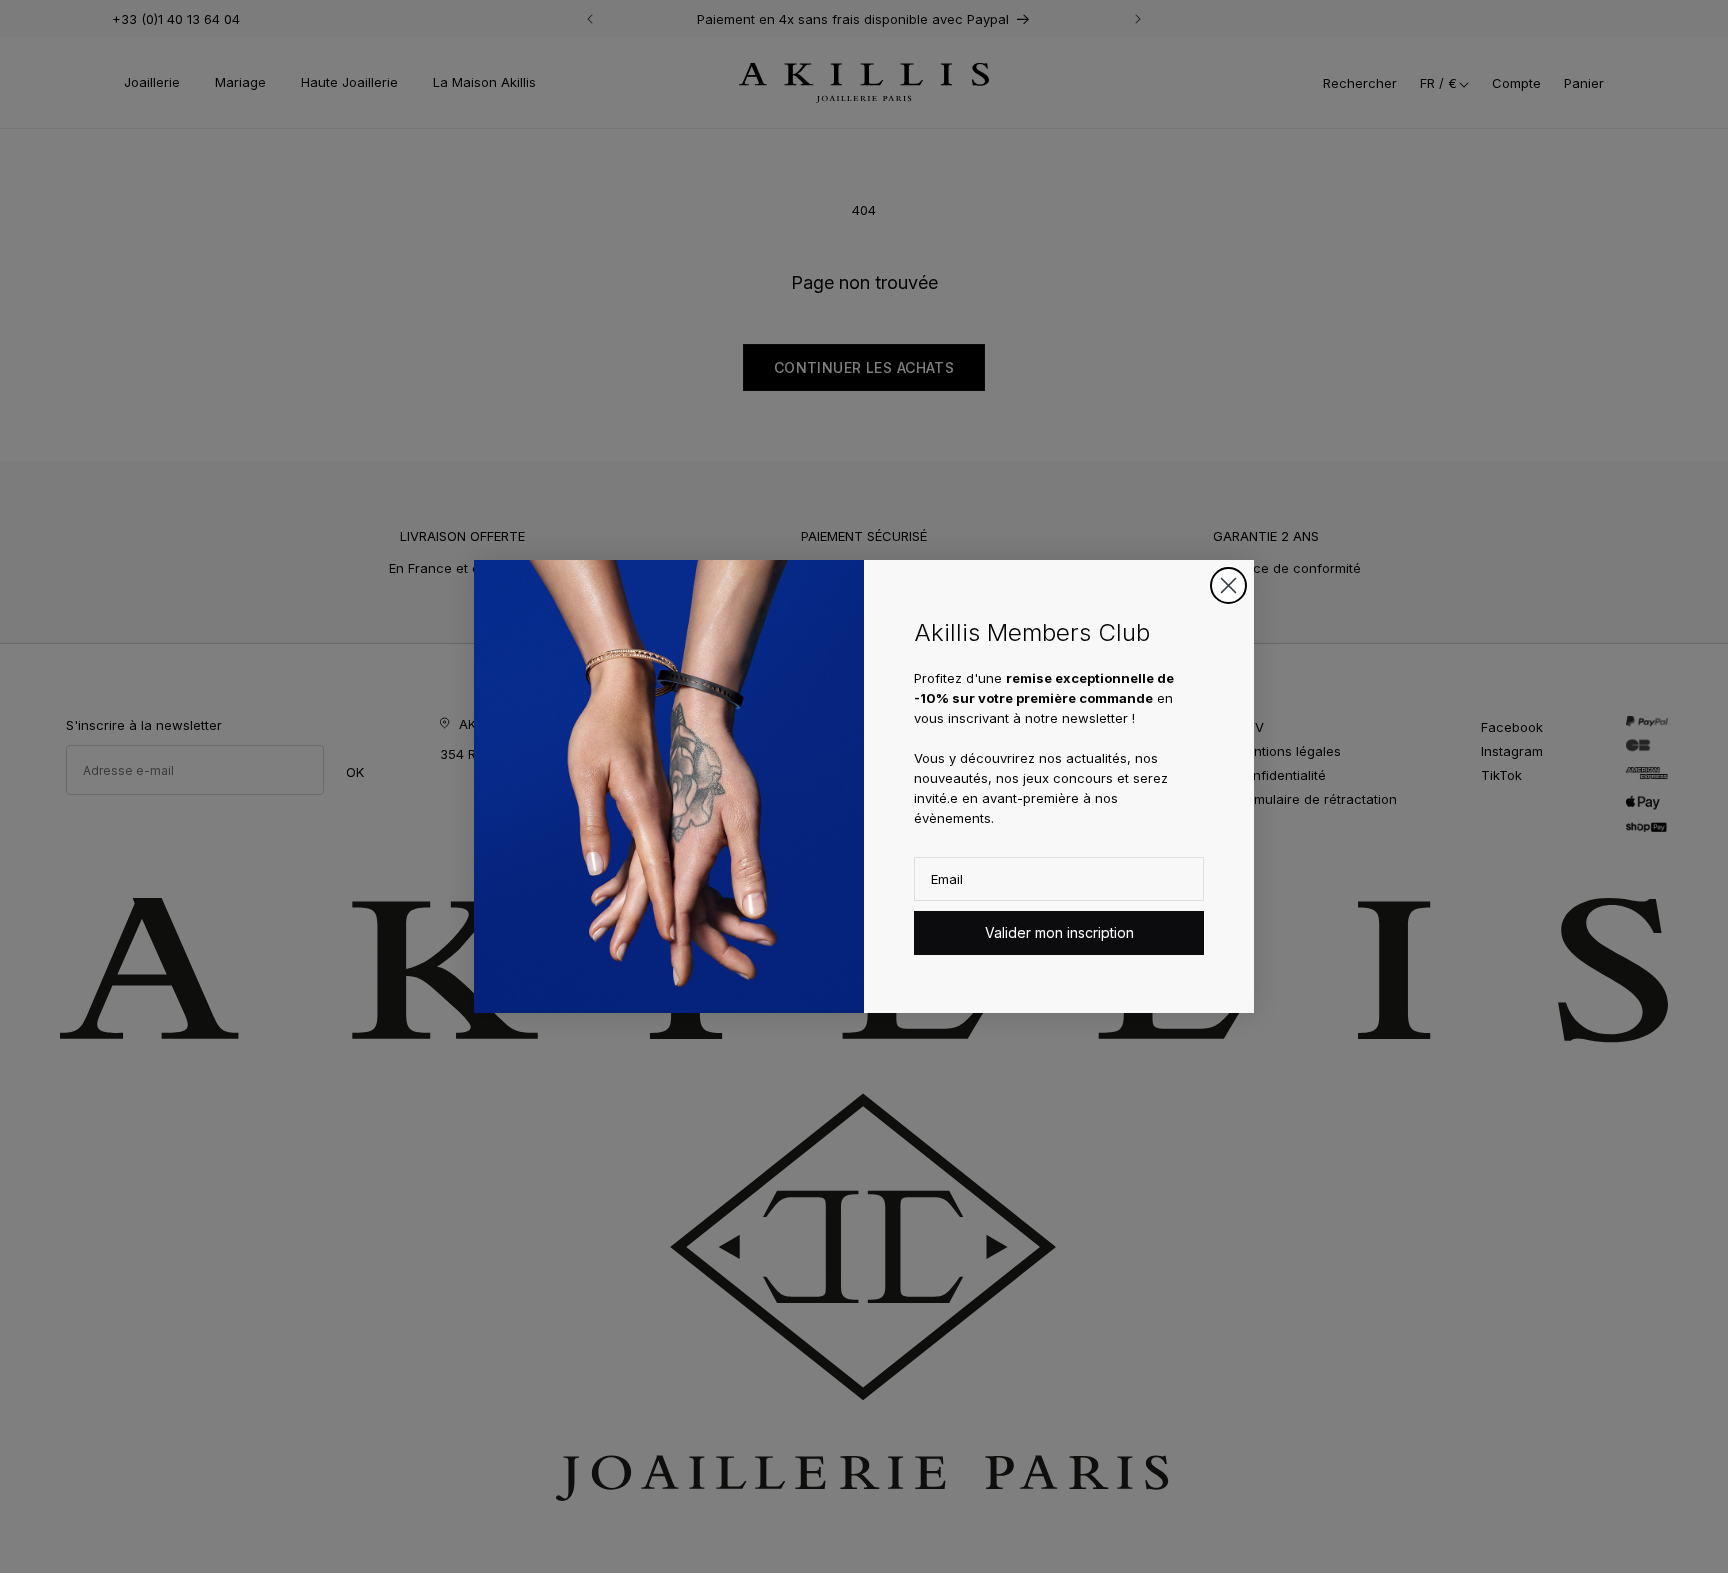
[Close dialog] (1228, 585)
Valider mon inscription (1059, 932)
